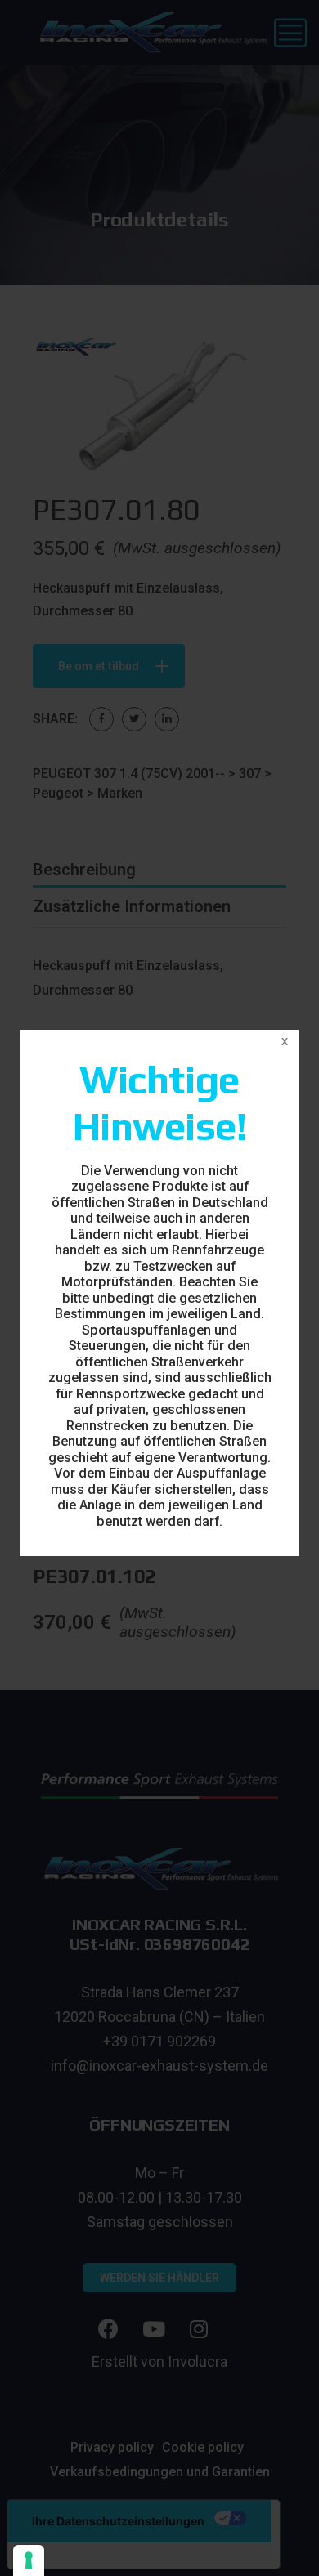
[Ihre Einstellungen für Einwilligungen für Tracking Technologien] (29, 2560)
